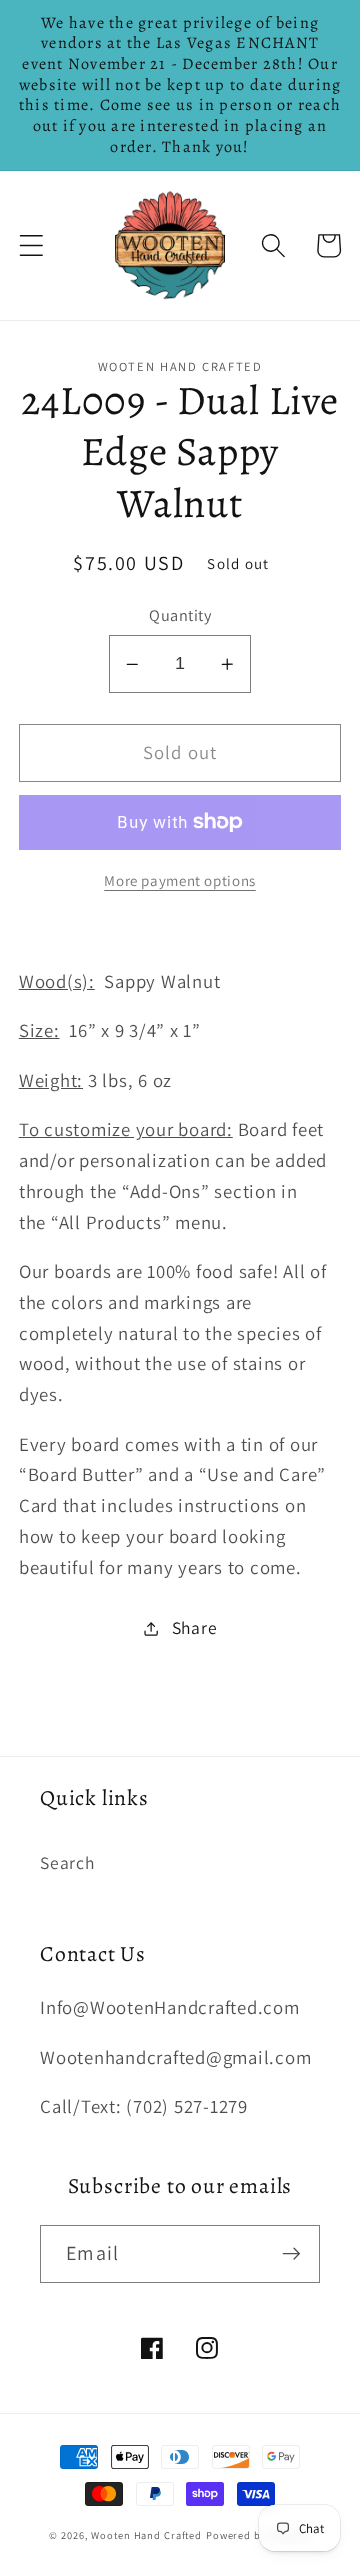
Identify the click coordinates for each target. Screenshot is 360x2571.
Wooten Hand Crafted (146, 2535)
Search (67, 1862)
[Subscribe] (291, 2254)
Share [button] (195, 1627)
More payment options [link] (180, 880)
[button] (31, 245)
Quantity (180, 615)
